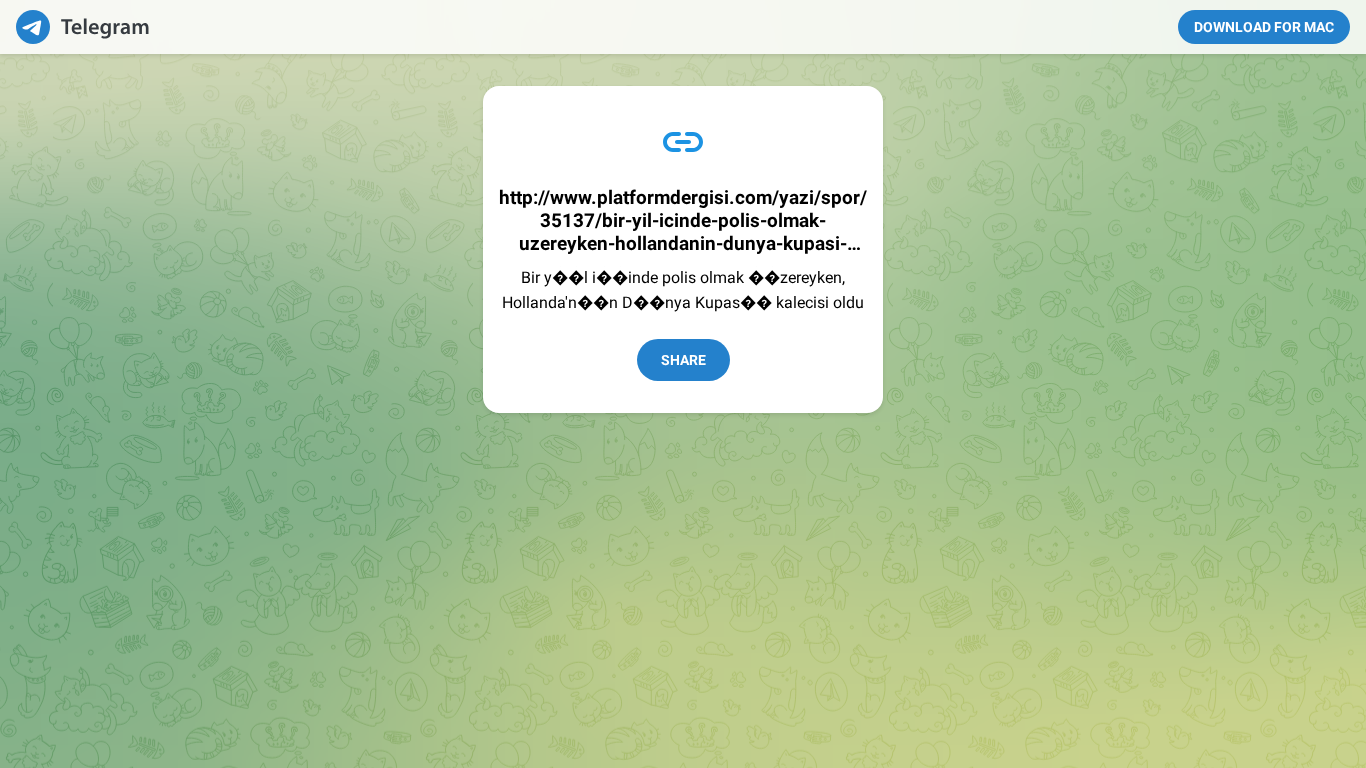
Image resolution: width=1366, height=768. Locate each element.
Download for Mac (1264, 27)
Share (683, 360)
